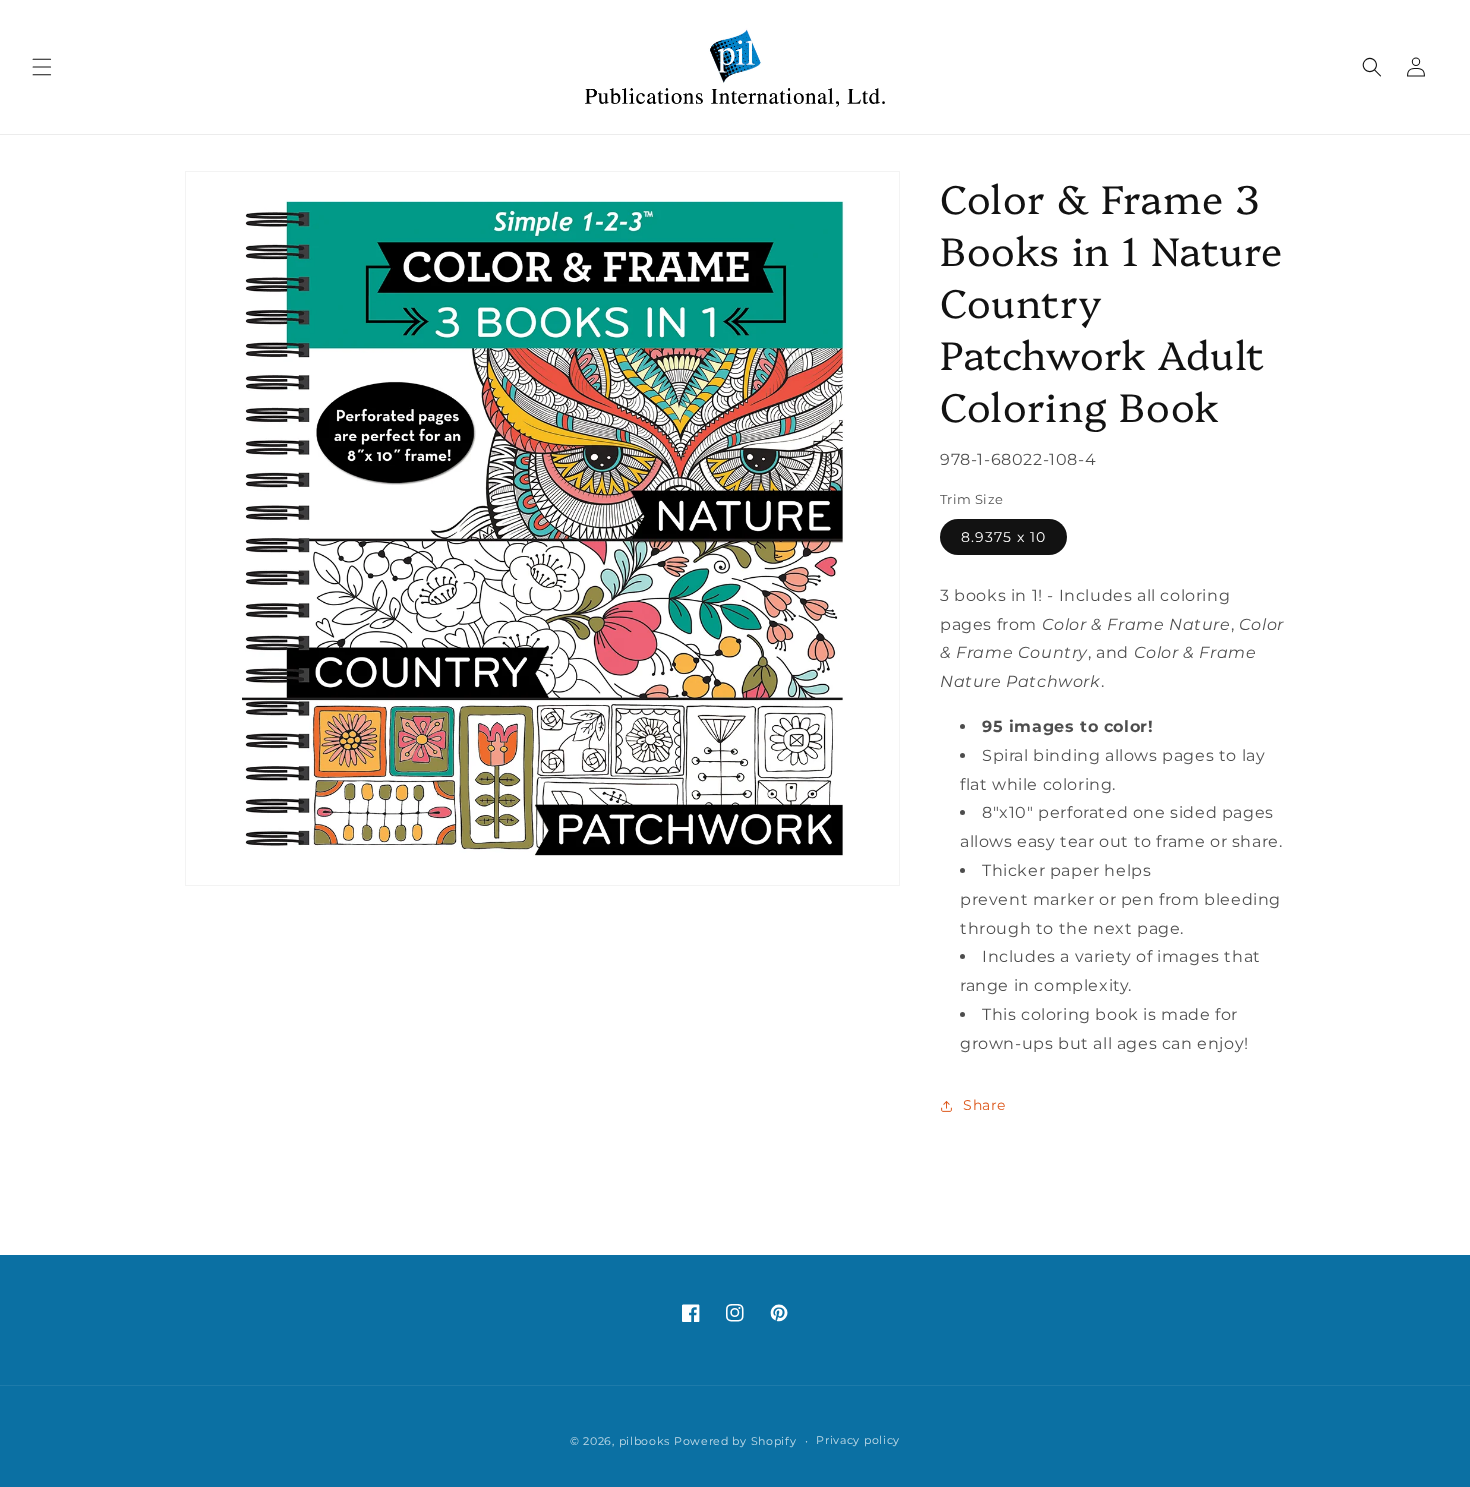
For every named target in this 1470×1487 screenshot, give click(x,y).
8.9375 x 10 (1003, 537)
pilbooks (645, 1441)
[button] (42, 67)
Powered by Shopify (735, 1441)
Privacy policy (858, 1440)
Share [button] (984, 1105)
